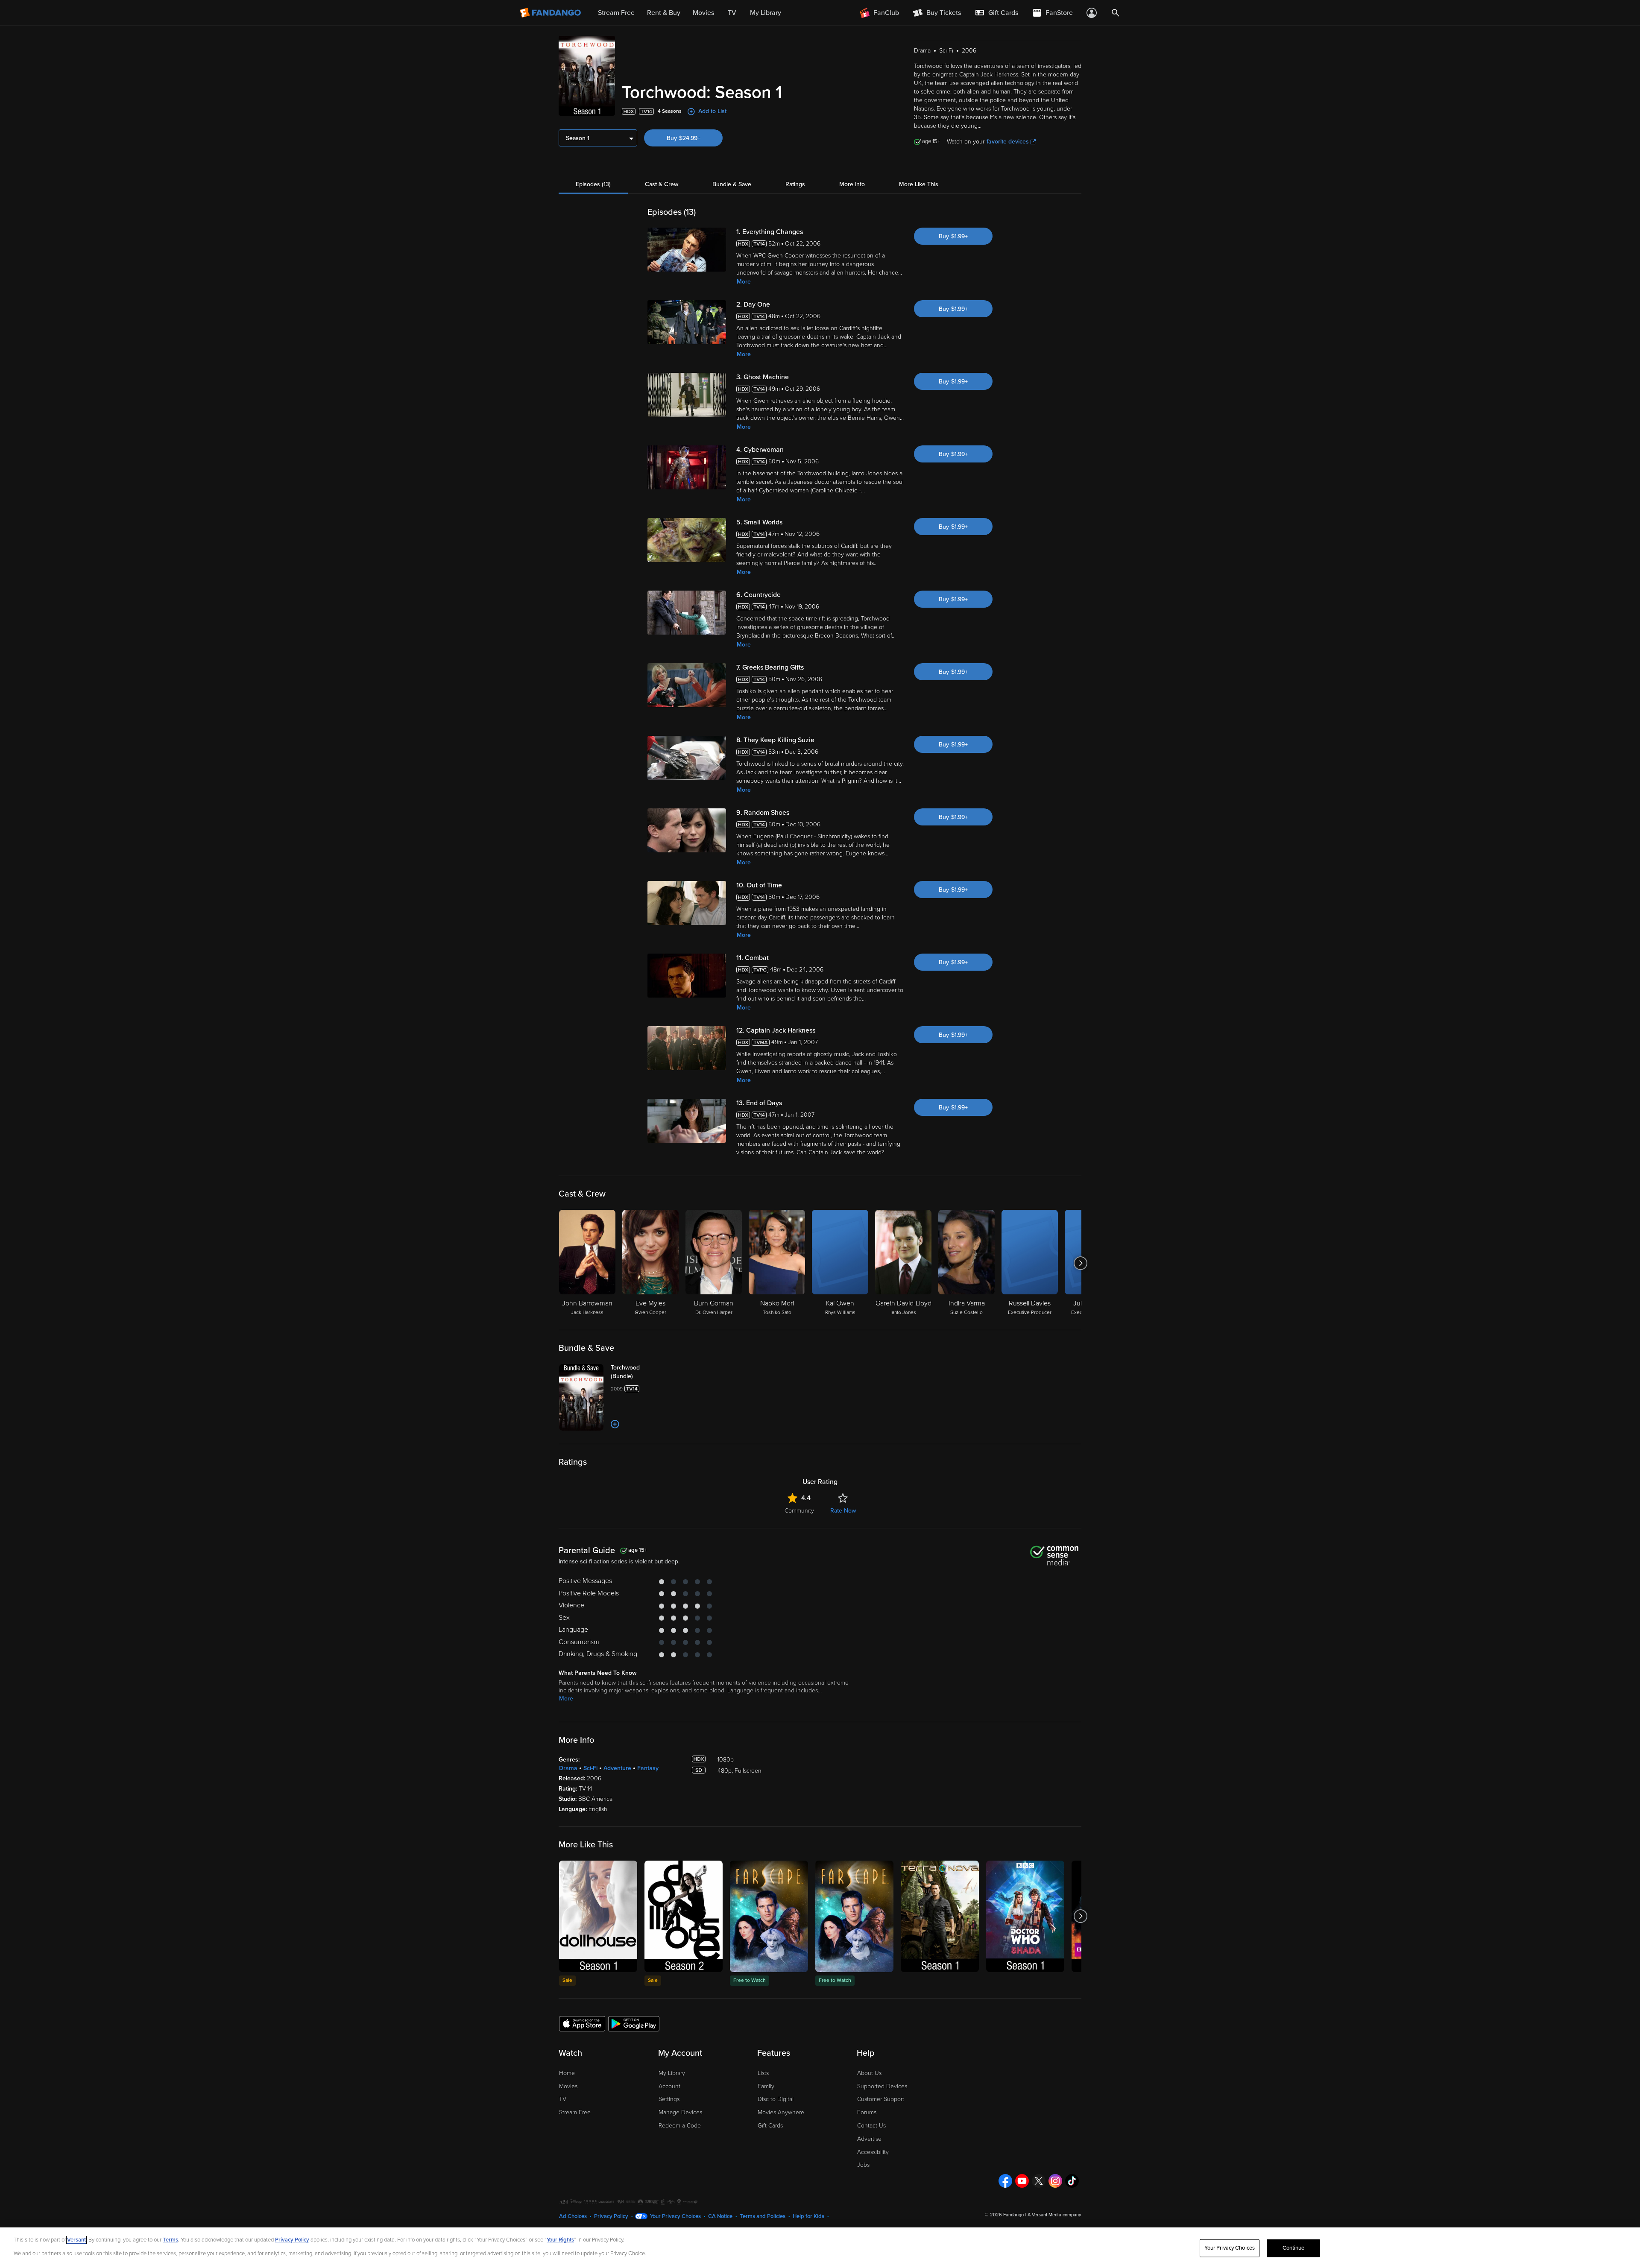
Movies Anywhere (781, 2112)
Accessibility (873, 2152)
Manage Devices (680, 2112)
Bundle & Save (732, 184)
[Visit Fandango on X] (1039, 2181)
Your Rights (560, 2240)
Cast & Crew (662, 184)
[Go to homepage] (551, 13)
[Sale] (598, 1916)
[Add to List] (615, 1424)
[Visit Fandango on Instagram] (1055, 2181)
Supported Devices (882, 2086)
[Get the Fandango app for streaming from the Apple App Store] (582, 2023)
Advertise (869, 2139)
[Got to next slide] (1080, 1263)
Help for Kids (808, 2216)
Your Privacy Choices (675, 2216)
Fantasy (648, 1768)
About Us (869, 2073)
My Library (672, 2073)
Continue (1294, 2248)
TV (563, 2099)
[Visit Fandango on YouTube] (1022, 2181)
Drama (568, 1768)
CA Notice (720, 2216)
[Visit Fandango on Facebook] (1005, 2181)
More (744, 282)
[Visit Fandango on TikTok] (1072, 2181)
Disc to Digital (776, 2099)
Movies (568, 2086)
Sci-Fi (590, 1768)
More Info (852, 184)
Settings (669, 2099)
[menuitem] (996, 13)
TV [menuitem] (732, 13)
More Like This (919, 184)
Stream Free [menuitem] (616, 13)
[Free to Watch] (769, 1916)
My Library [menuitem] (766, 13)
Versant (76, 2240)
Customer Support (881, 2099)
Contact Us (871, 2126)
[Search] (1116, 13)
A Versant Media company (1054, 2215)
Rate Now (843, 1511)
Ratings (795, 184)
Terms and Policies (763, 2216)
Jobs (863, 2165)
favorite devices (1008, 142)
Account (669, 2086)
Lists (763, 2073)
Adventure (617, 1768)
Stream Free (575, 2112)
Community (799, 1511)
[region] (820, 2248)
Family (766, 2086)
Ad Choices (573, 2216)
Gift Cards (770, 2126)
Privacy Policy (611, 2216)
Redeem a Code (680, 2126)
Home (567, 2073)
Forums (867, 2112)
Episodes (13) (593, 184)
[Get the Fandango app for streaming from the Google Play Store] (634, 2023)
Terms (170, 2240)
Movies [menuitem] (703, 13)
